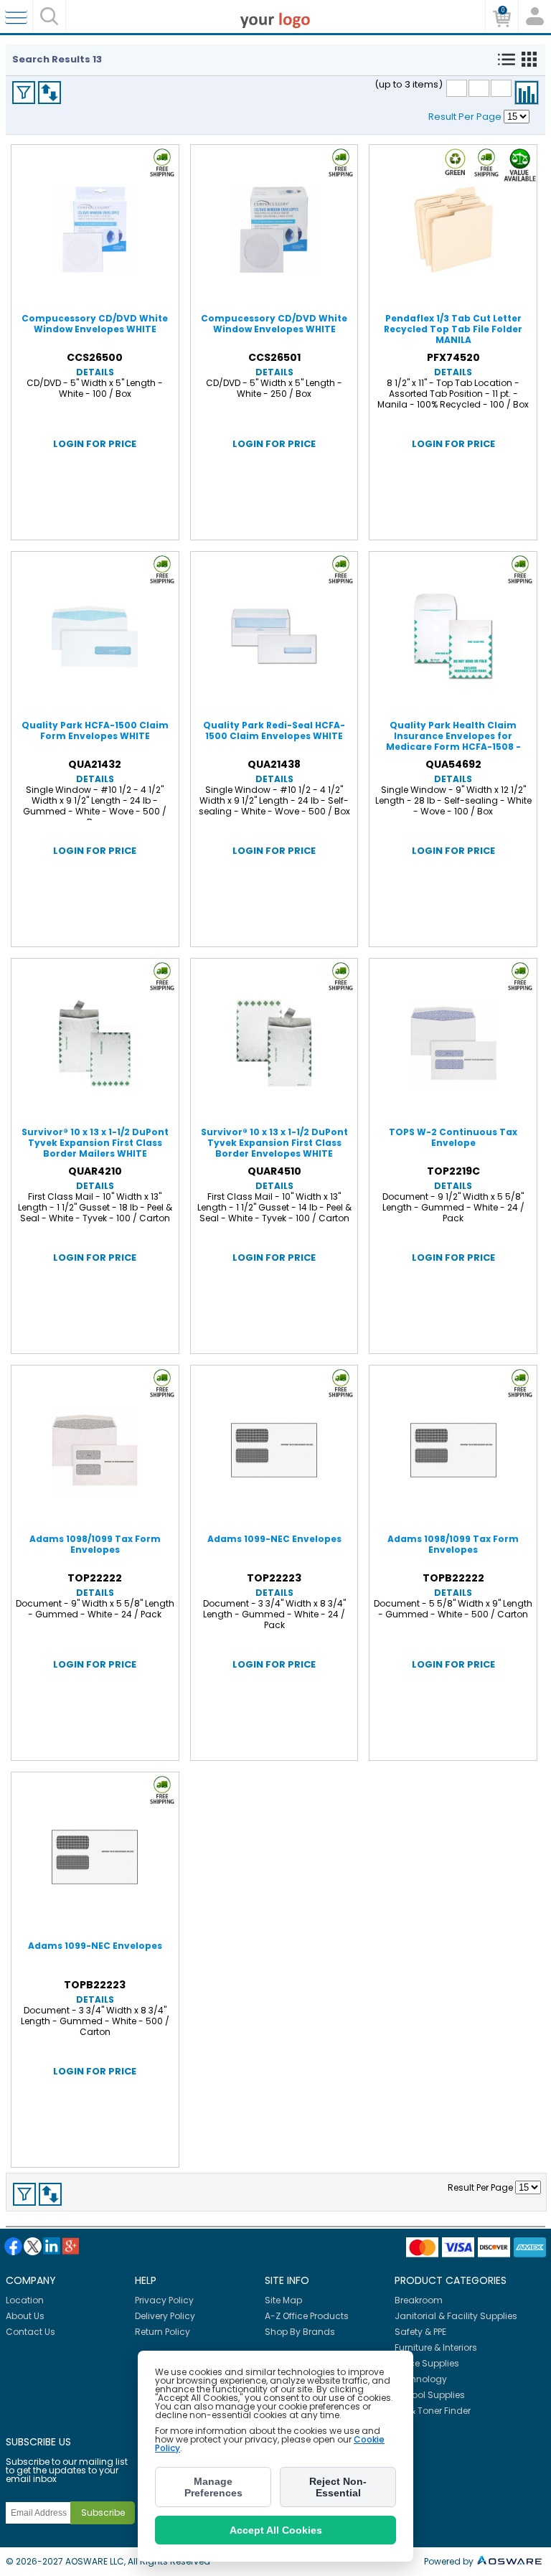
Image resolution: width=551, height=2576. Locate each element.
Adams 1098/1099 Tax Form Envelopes (95, 1544)
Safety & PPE (420, 2332)
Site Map (283, 2300)
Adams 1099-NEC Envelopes (274, 1539)
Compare (527, 93)
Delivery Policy (165, 2316)
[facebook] (13, 2246)
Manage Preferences (213, 2487)
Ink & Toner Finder (433, 2411)
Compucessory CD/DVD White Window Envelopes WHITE (95, 324)
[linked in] (52, 2246)
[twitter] (33, 2246)
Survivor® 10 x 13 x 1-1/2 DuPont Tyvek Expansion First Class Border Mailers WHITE (95, 1143)
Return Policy (163, 2332)
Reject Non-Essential (338, 2487)
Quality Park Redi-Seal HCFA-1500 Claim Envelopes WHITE (274, 730)
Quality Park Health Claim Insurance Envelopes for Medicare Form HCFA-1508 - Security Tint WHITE (453, 741)
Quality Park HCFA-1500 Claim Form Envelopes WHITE (95, 730)
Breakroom (419, 2300)
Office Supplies (427, 2363)
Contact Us (30, 2332)
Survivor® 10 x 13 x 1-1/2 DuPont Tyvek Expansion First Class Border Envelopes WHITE (274, 1143)
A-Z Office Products (307, 2316)
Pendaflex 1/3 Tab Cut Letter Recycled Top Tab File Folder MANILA (453, 329)
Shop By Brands (300, 2332)
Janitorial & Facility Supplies (456, 2316)
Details (95, 372)
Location (25, 2300)
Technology (421, 2379)
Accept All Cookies (276, 2530)
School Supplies (430, 2395)
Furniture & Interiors (436, 2347)
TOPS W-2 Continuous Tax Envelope (453, 1137)
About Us (25, 2316)
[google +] (71, 2246)
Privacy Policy (164, 2300)
